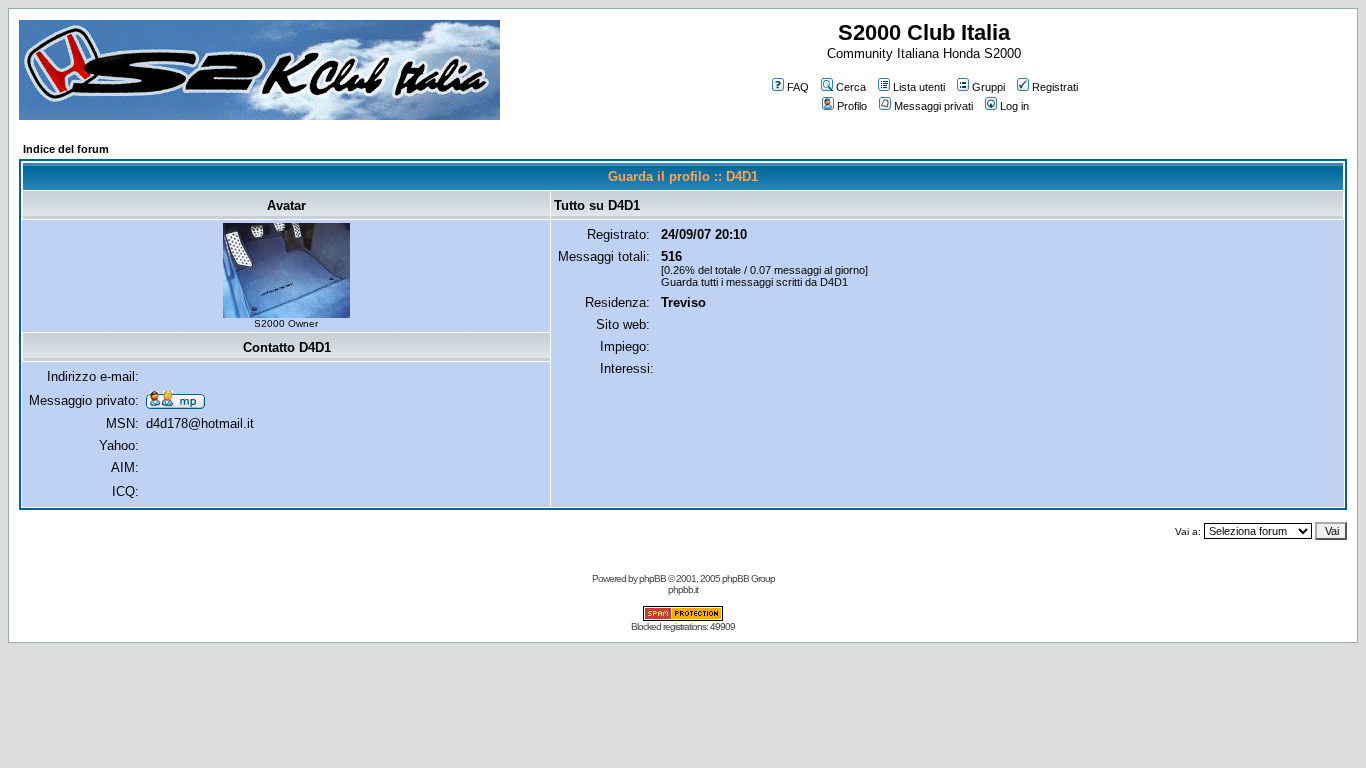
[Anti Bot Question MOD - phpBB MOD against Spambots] (683, 617)
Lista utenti (919, 87)
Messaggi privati (933, 106)
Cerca (851, 87)
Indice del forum (66, 149)
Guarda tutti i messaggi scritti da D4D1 (754, 282)
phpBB (652, 578)
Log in (1014, 106)
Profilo (852, 106)
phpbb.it (683, 589)
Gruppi (988, 87)
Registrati (1055, 87)
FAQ (798, 87)
